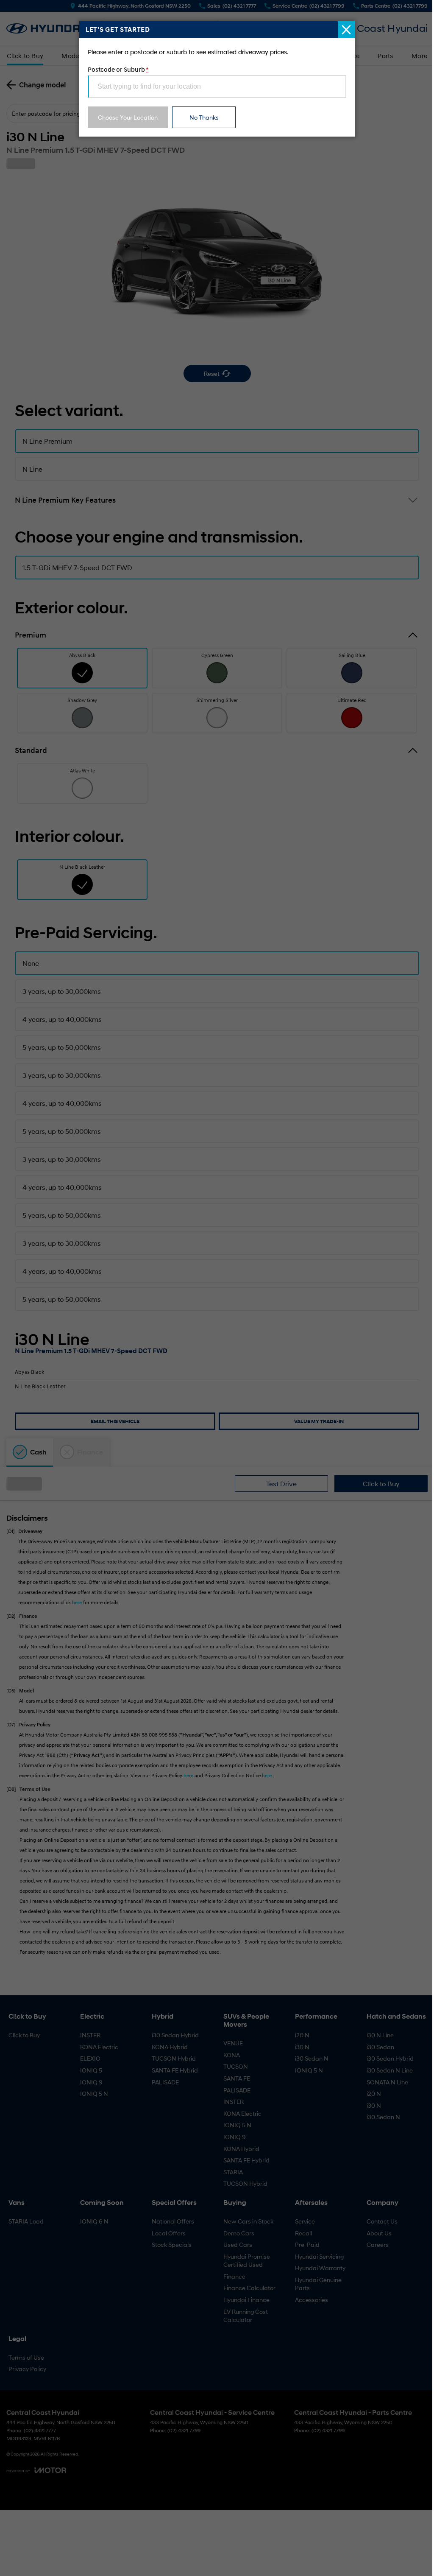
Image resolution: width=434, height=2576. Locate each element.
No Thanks (204, 117)
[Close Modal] (346, 30)
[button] (217, 1288)
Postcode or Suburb (118, 69)
